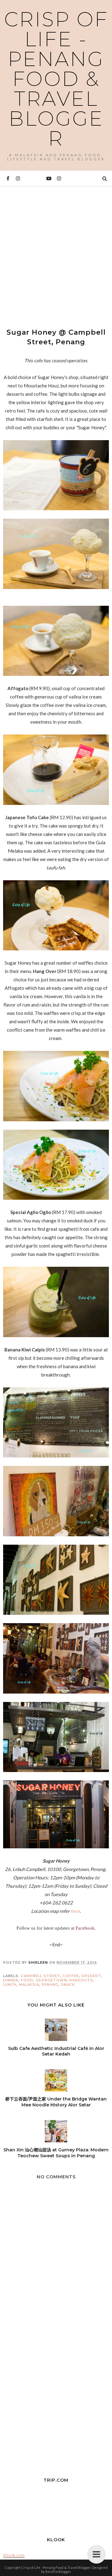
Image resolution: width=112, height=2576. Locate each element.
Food (27, 1980)
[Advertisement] (56, 252)
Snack (68, 1984)
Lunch (10, 1984)
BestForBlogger (58, 2572)
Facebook (85, 1928)
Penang (50, 1984)
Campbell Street (41, 1976)
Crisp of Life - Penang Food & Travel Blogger (56, 79)
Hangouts (81, 1980)
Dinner (11, 1980)
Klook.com (14, 2555)
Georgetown (51, 1980)
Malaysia (29, 1984)
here (75, 1911)
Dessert (91, 1976)
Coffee (71, 1976)
